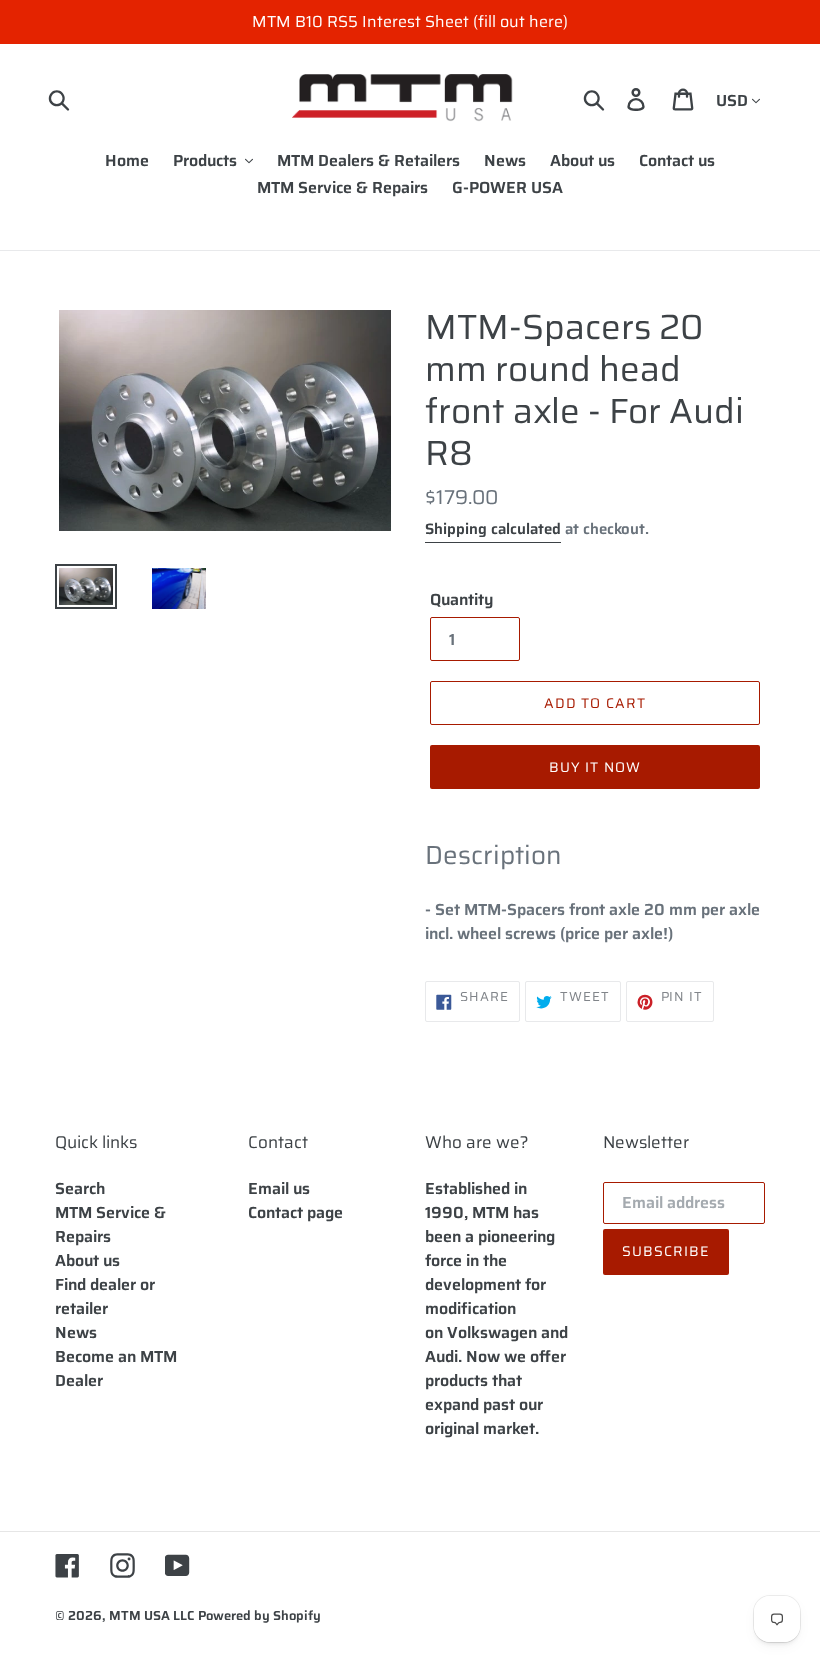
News (76, 1332)
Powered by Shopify (259, 1615)
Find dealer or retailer (105, 1296)
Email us (279, 1188)
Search (80, 1188)
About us (87, 1260)
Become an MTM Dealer (116, 1368)
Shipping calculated (493, 529)
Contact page (295, 1212)
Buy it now (595, 767)
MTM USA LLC (151, 1615)
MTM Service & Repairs (110, 1224)
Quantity (461, 600)
